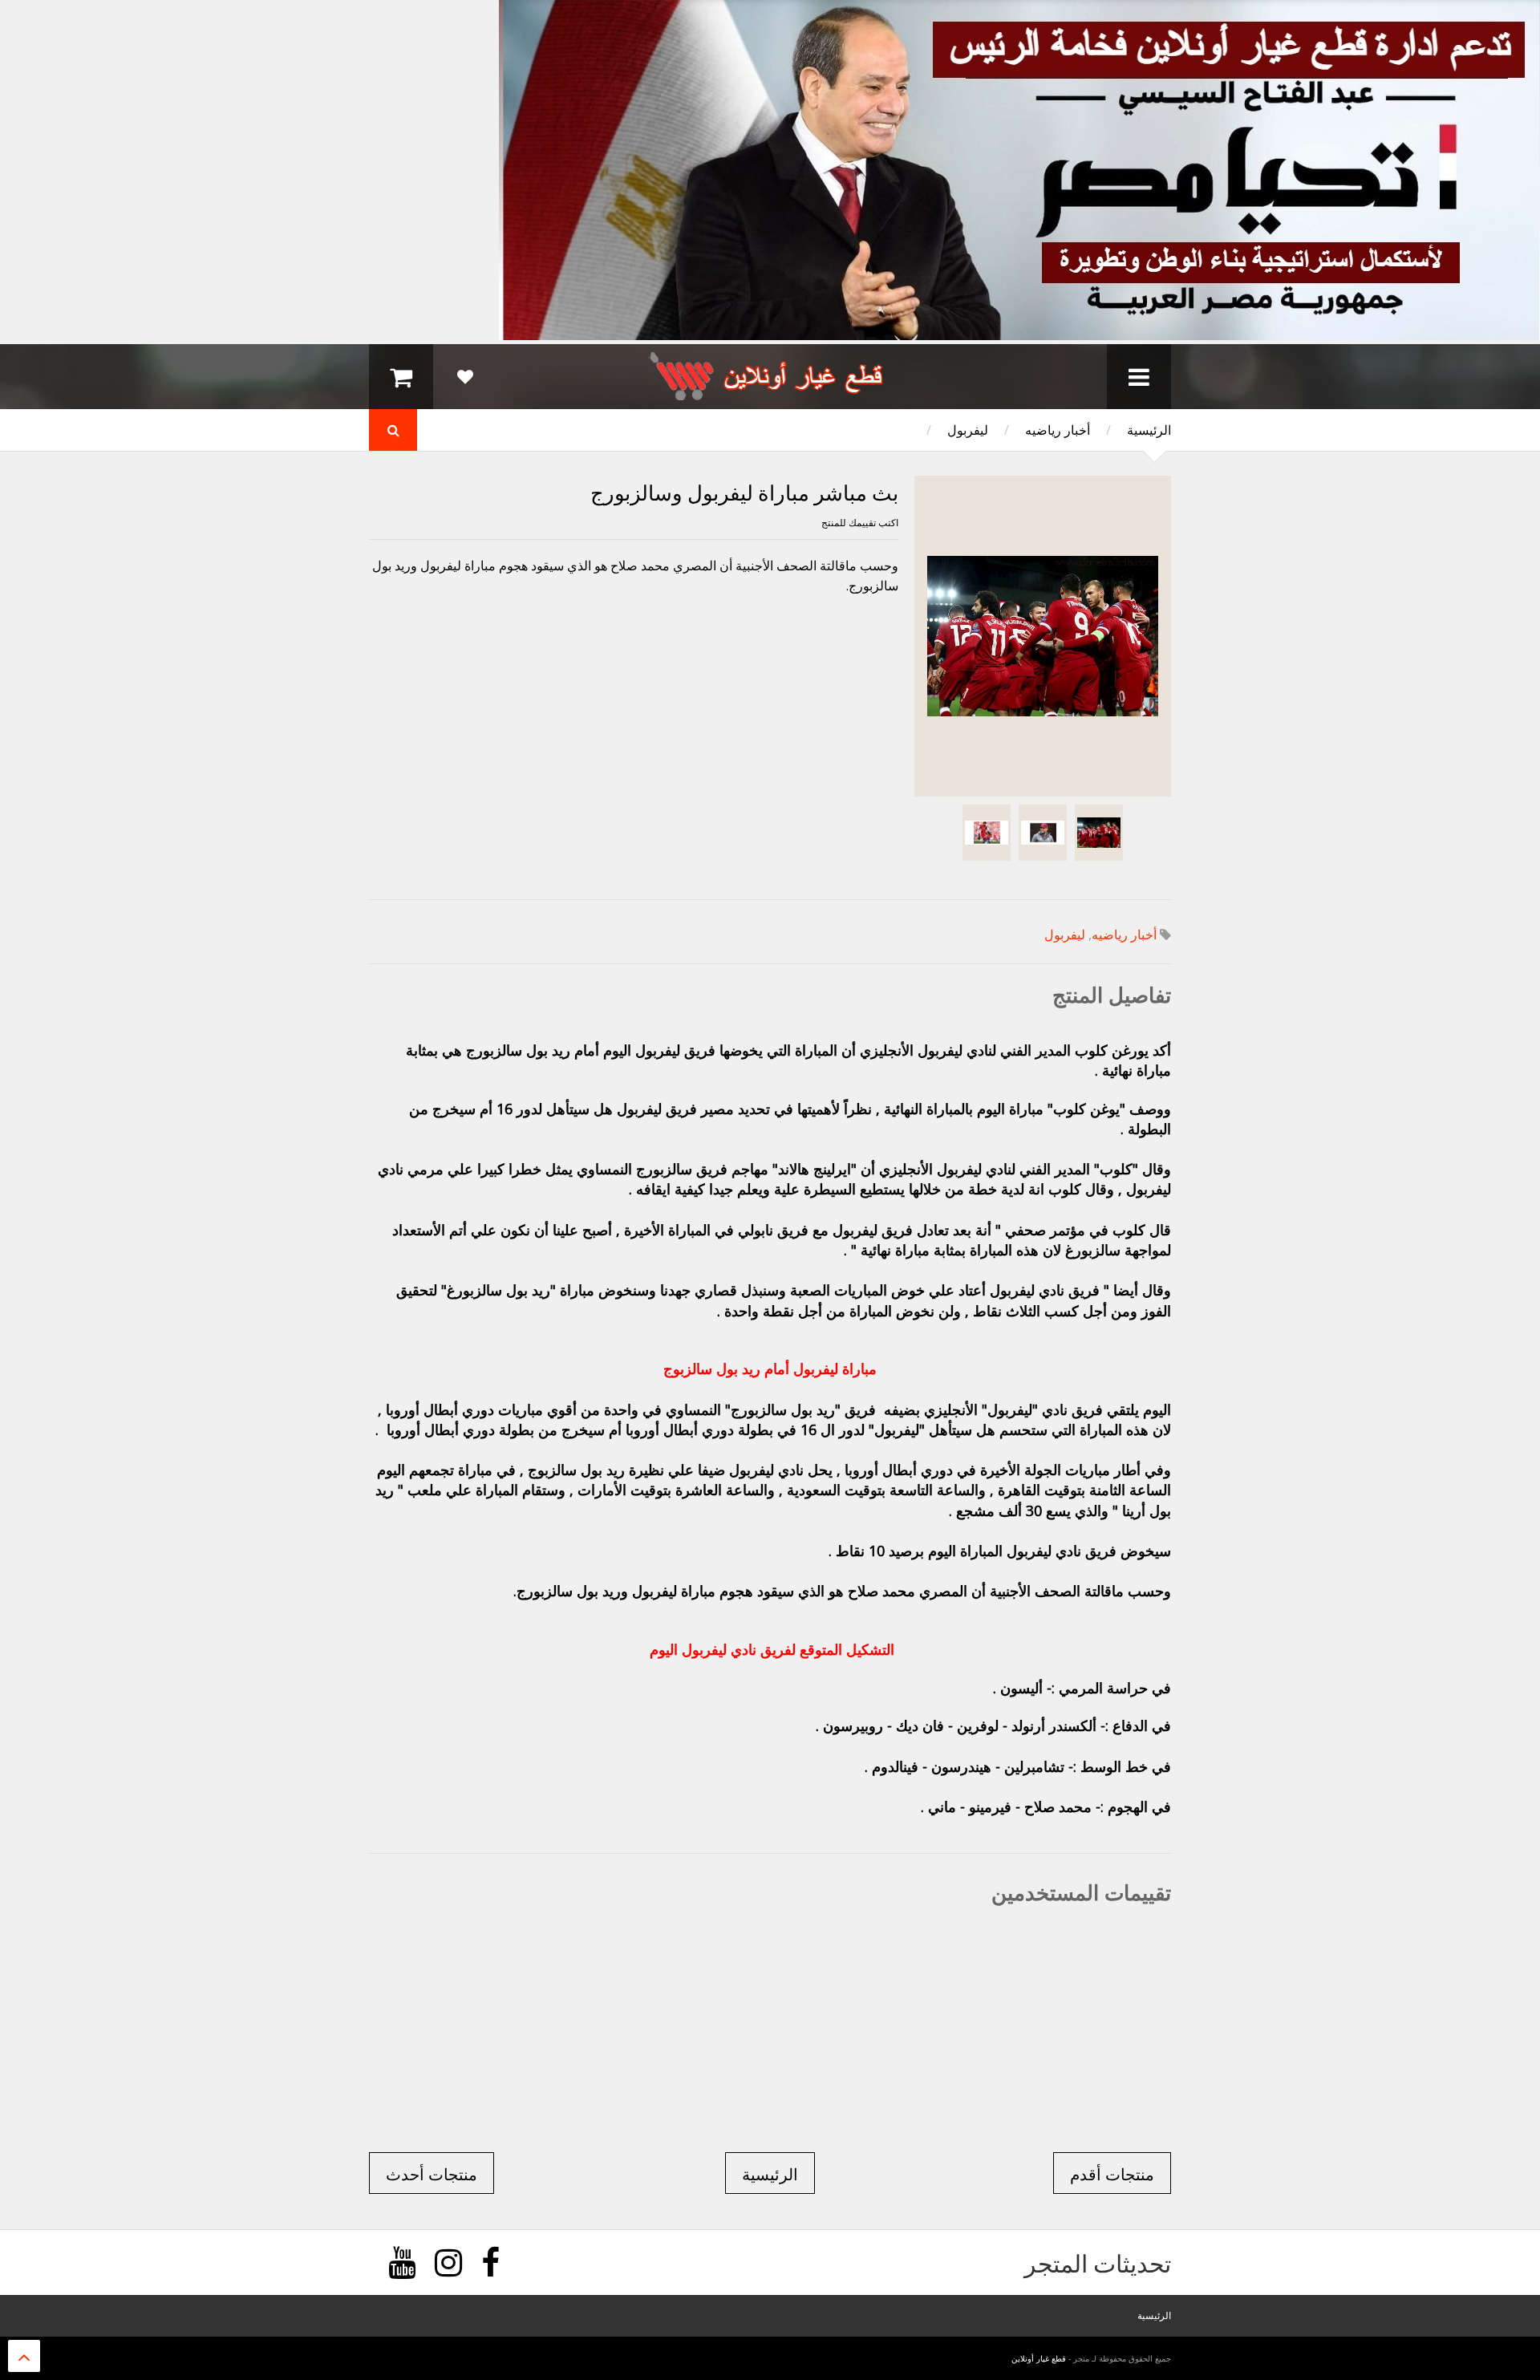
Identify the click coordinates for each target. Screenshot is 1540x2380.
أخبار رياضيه (1058, 430)
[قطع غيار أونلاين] (770, 393)
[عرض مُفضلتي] (465, 377)
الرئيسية (1149, 430)
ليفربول (968, 430)
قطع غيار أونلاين (1039, 2358)
